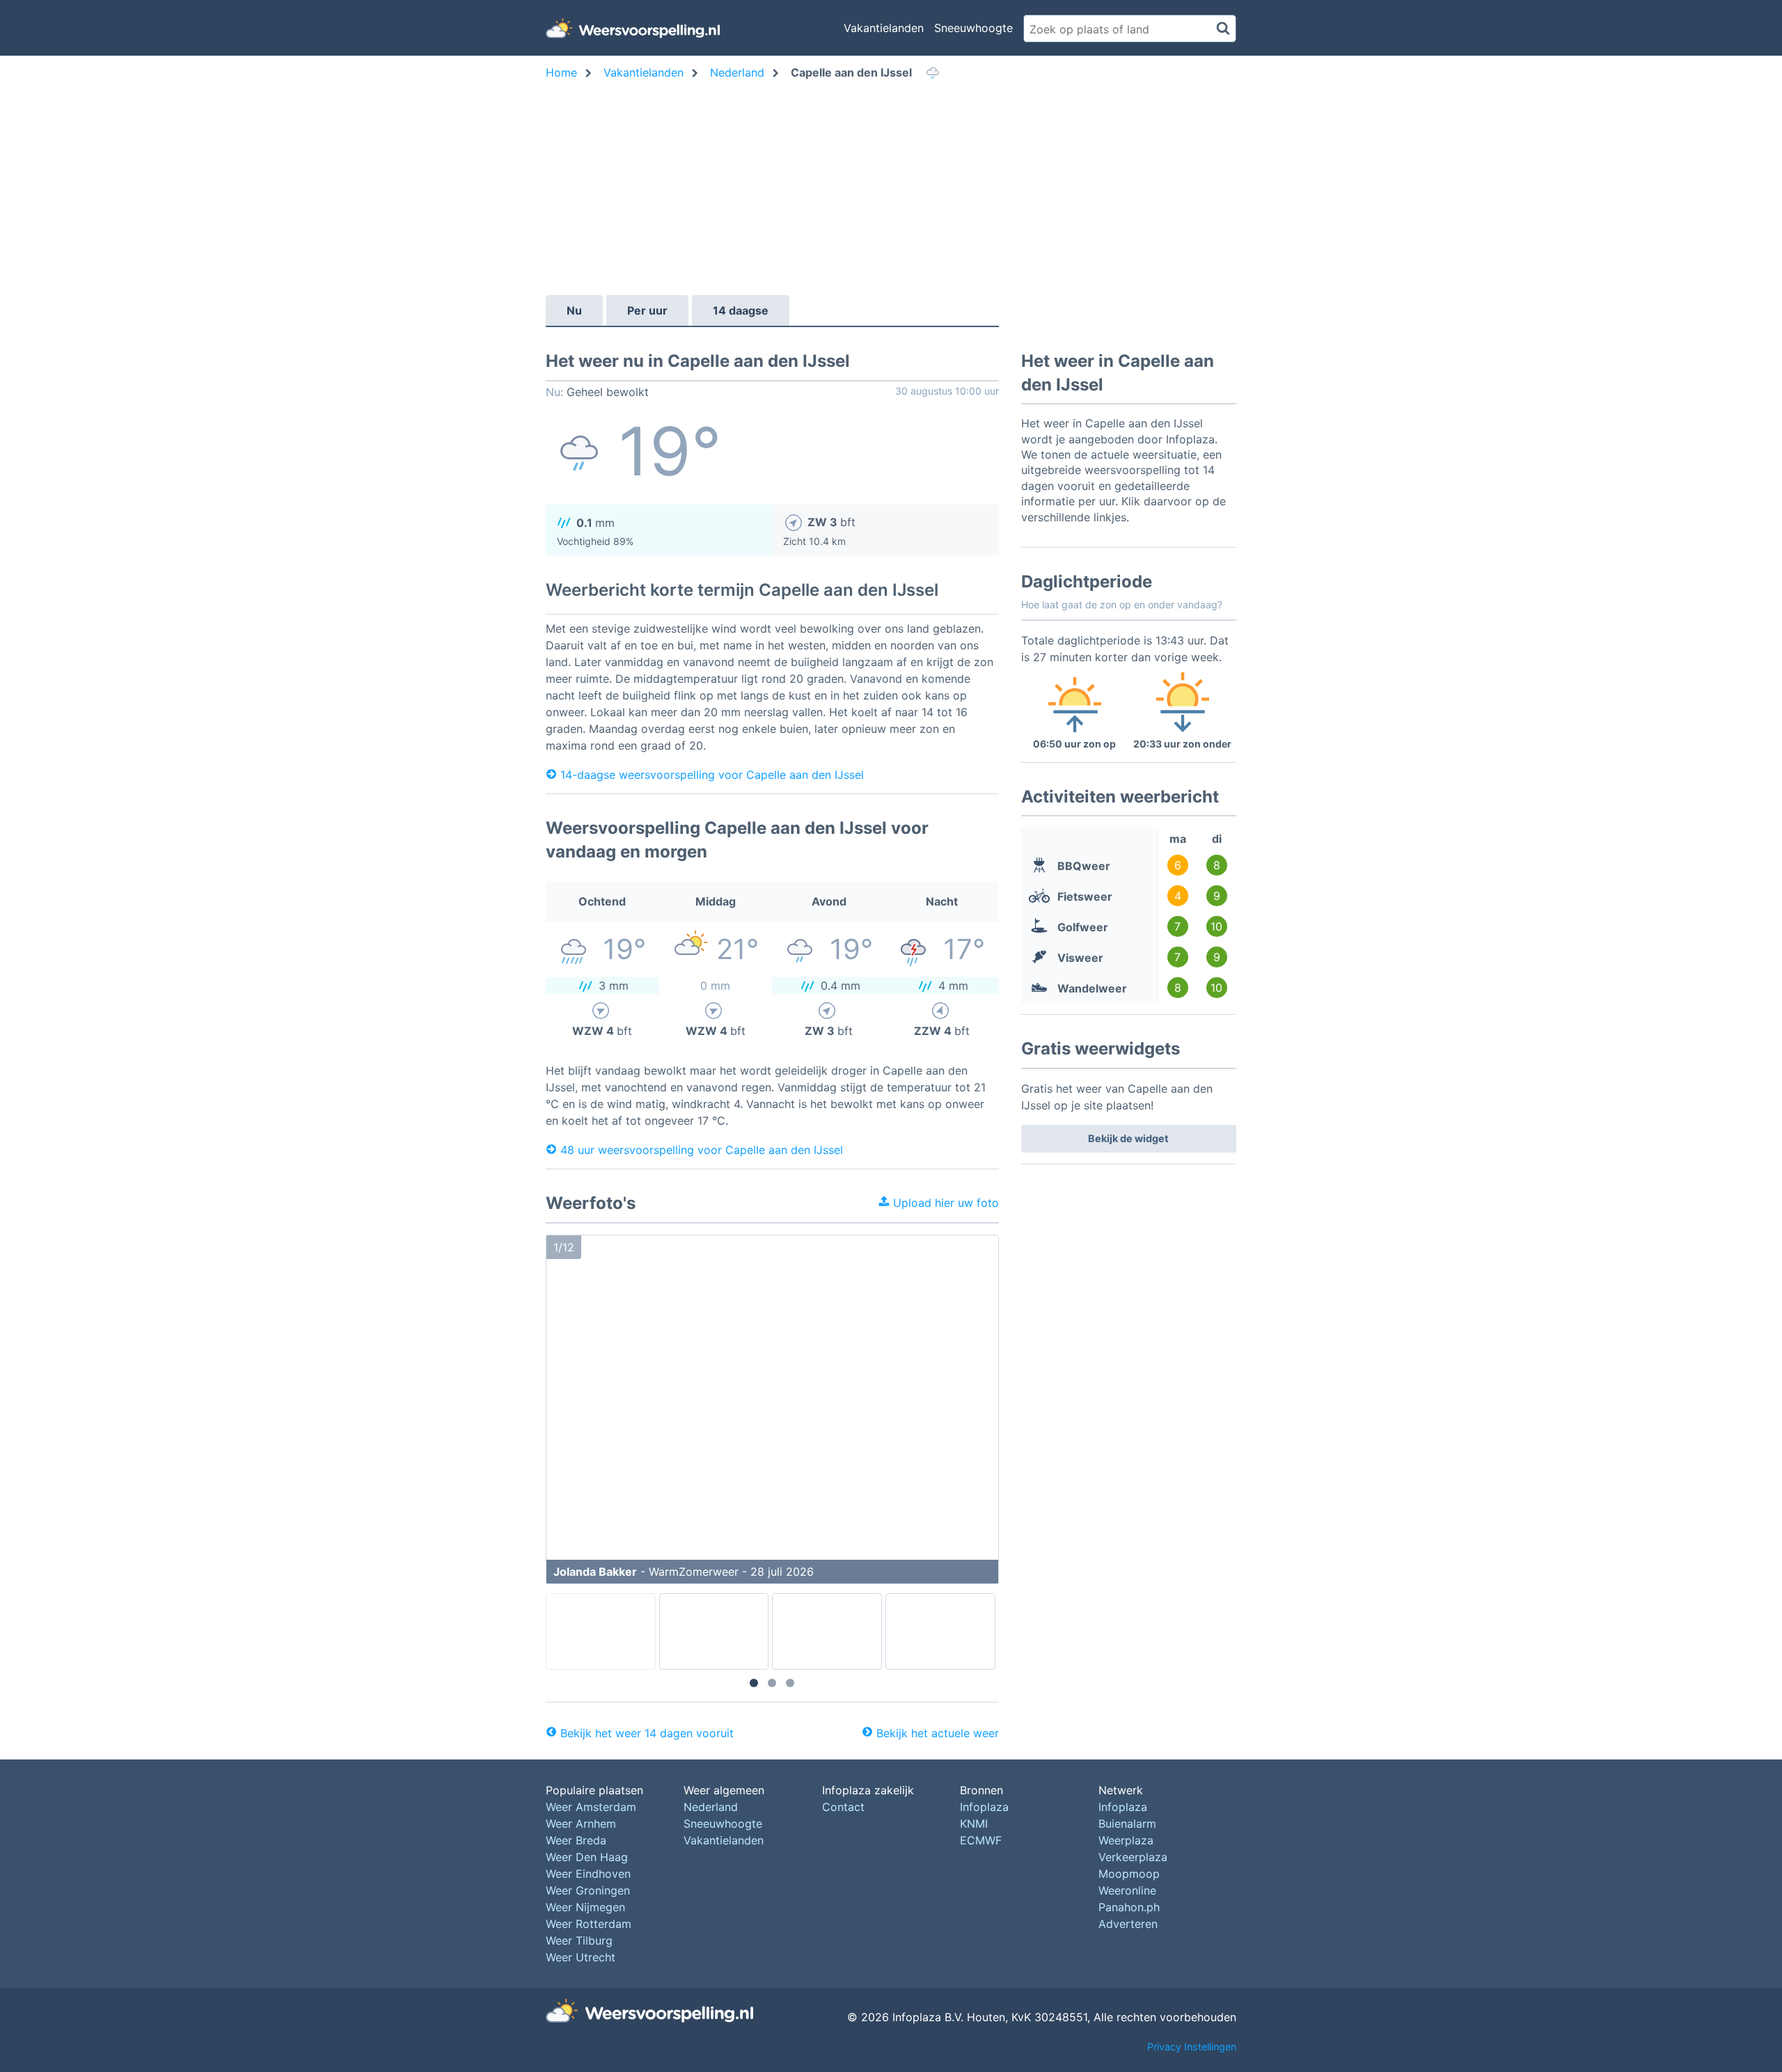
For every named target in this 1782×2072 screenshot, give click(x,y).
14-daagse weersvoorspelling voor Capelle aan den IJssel (712, 774)
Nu (574, 310)
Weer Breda (576, 1840)
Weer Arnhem (581, 1824)
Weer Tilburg (579, 1940)
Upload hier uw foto (944, 1203)
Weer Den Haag (587, 1857)
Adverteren (1128, 1924)
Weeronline (1127, 1890)
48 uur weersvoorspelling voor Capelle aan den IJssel (702, 1149)
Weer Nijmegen (585, 1907)
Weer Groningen (588, 1890)
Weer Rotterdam (589, 1924)
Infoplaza (984, 1807)
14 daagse (741, 310)
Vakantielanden (884, 28)
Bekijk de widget (1128, 1138)
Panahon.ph (1129, 1907)
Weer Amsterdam (591, 1807)
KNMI (974, 1824)
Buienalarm (1127, 1824)
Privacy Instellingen (1192, 2047)
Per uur (647, 310)
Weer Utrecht (581, 1957)
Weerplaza (1126, 1840)
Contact (843, 1807)
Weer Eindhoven (588, 1874)
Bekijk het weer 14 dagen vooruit (647, 1733)
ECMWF (981, 1840)
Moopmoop (1129, 1874)
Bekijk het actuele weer (938, 1733)
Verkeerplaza (1133, 1857)
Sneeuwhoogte (973, 28)
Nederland (711, 1807)
